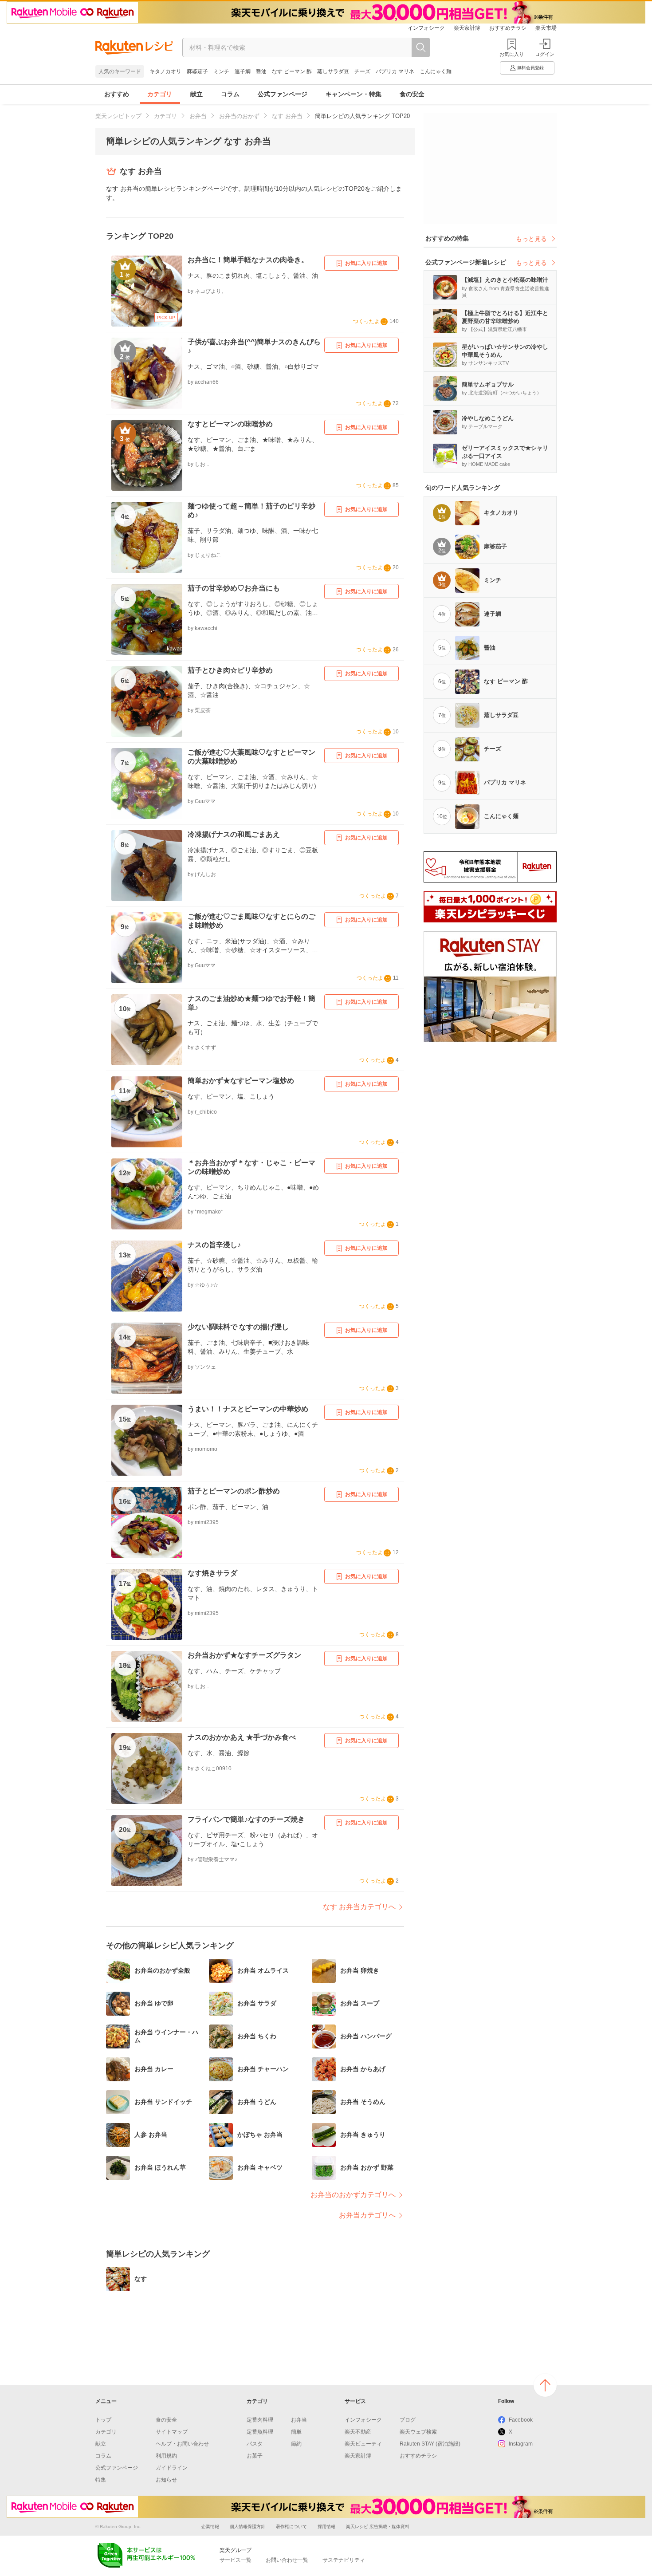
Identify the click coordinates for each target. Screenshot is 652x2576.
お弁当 (198, 116)
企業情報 (210, 2527)
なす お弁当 (287, 116)
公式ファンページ (283, 94)
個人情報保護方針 (247, 2527)
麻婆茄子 (197, 71)
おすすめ (117, 94)
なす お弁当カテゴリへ (359, 1907)
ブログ (408, 2420)
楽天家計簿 (467, 28)
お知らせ (166, 2480)
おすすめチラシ (508, 28)
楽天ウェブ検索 (418, 2432)
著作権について (291, 2527)
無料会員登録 (530, 68)
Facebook (521, 2420)
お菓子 (255, 2456)
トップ (103, 2420)
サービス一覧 (236, 2560)
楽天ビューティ (363, 2444)
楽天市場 (546, 28)
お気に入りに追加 (366, 263)
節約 (296, 2444)
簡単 (296, 2432)
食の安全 (412, 94)
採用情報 (326, 2527)
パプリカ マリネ (395, 71)
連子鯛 (243, 71)
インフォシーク (426, 28)
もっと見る (531, 239)
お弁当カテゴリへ (367, 2215)
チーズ (362, 71)
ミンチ (221, 71)
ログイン (545, 54)
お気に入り (512, 54)
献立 (196, 94)
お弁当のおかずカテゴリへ (353, 2195)
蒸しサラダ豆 (333, 71)
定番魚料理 (260, 2432)
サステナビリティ (344, 2560)
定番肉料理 (260, 2420)
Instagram (521, 2444)
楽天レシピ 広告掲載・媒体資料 (378, 2527)
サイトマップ (172, 2432)
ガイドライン (172, 2468)
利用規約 (166, 2456)
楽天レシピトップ (118, 116)
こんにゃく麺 (436, 71)
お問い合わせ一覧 (287, 2560)
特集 (101, 2480)
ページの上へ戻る (545, 2385)
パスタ (255, 2444)
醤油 (261, 71)
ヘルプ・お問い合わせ (182, 2444)
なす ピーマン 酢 (292, 71)
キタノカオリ (165, 71)
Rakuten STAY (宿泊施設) (430, 2444)
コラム (230, 94)
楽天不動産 (358, 2432)
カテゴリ (160, 94)
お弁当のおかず (239, 116)
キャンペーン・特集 (353, 94)
